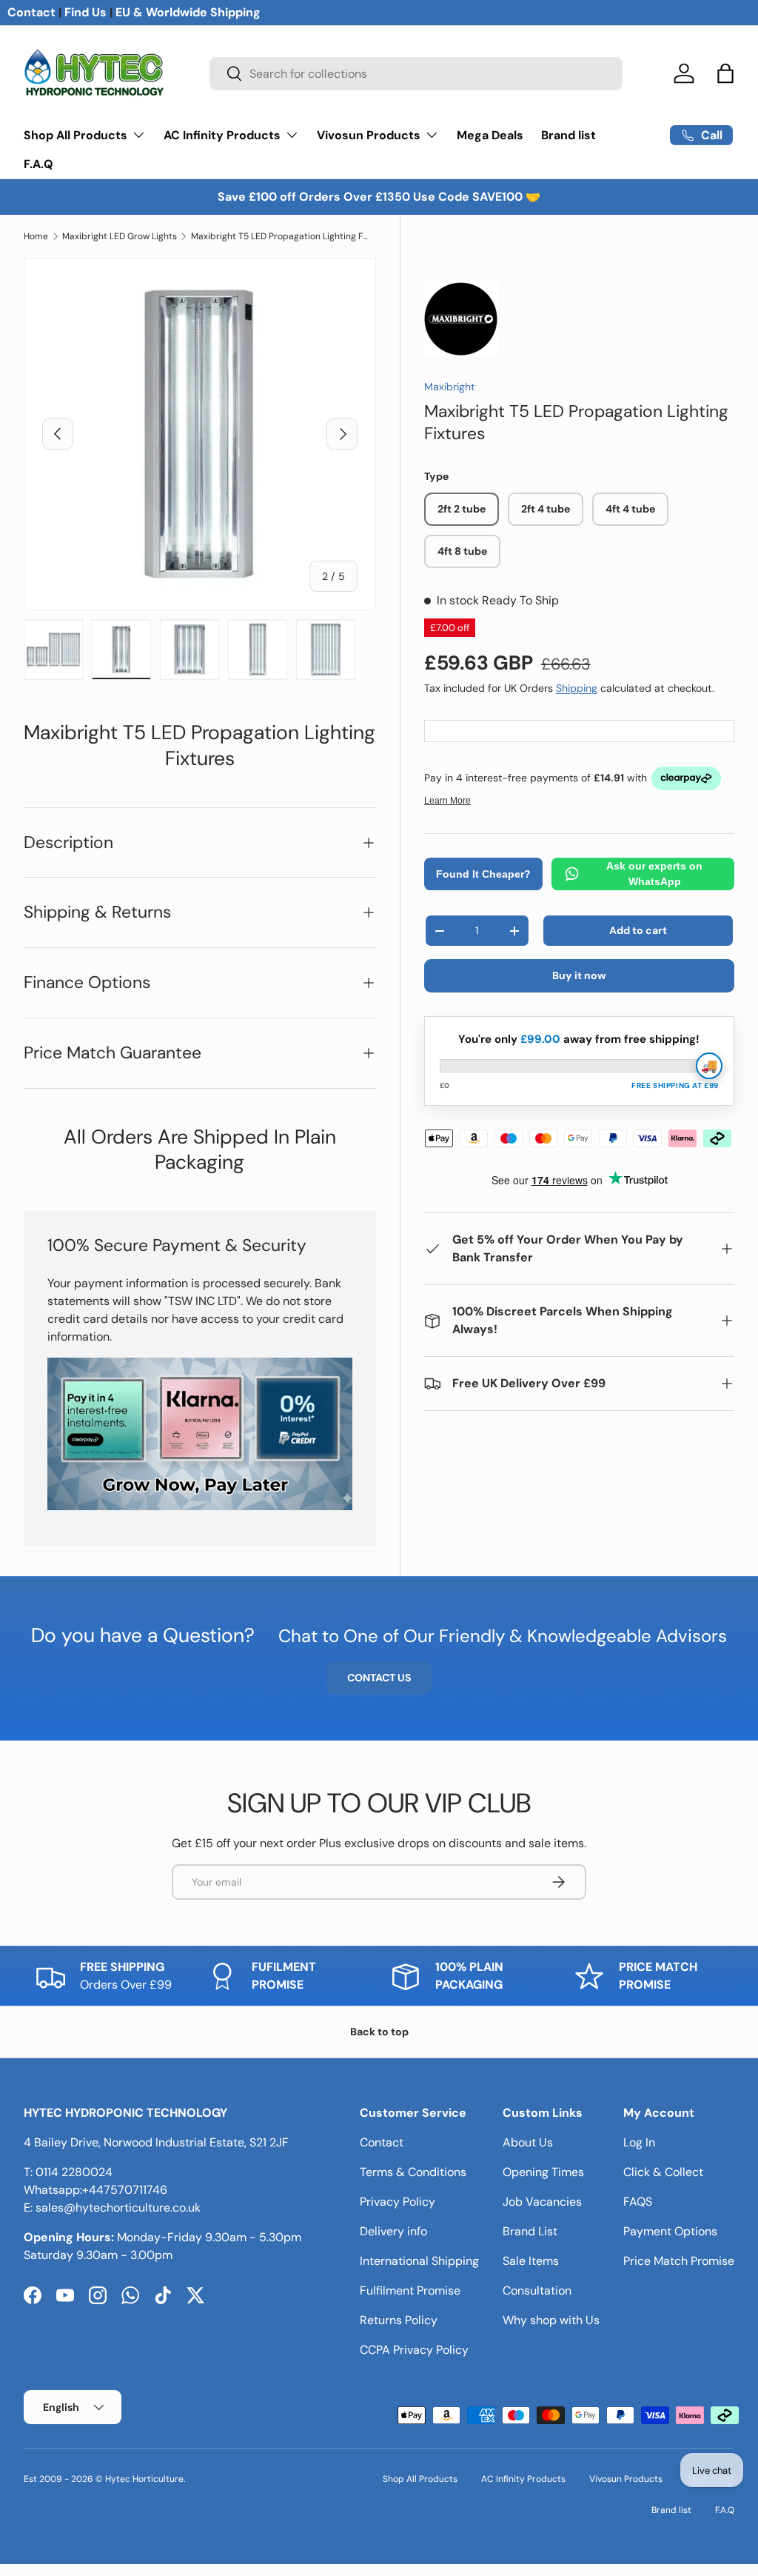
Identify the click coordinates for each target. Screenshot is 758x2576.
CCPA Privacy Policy (414, 2350)
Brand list (568, 135)
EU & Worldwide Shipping (188, 12)
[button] (725, 73)
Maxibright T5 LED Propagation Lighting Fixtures (280, 236)
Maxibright (450, 387)
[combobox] (416, 74)
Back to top (379, 2032)
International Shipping (419, 2261)
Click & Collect (663, 2172)
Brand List (530, 2231)
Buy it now (579, 975)
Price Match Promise (679, 2261)
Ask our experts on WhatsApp (654, 874)
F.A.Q (38, 164)
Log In (639, 2142)
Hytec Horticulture (144, 2479)
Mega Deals (490, 135)
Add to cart (638, 930)
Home (36, 236)
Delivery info (393, 2231)
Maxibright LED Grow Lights (120, 236)
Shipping (577, 688)
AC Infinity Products (523, 2479)
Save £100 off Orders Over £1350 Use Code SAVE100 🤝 (379, 197)
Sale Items (531, 2261)
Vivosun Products (626, 2479)
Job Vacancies (542, 2202)
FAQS (638, 2202)
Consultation (537, 2290)
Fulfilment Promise (410, 2290)
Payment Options (670, 2231)
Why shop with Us (551, 2320)
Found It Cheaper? (483, 874)
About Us (528, 2142)
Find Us (85, 12)
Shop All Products (420, 2479)
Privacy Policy (398, 2202)
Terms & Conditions (413, 2172)
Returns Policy (399, 2320)
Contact (31, 12)
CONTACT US (379, 1678)
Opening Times (543, 2172)
